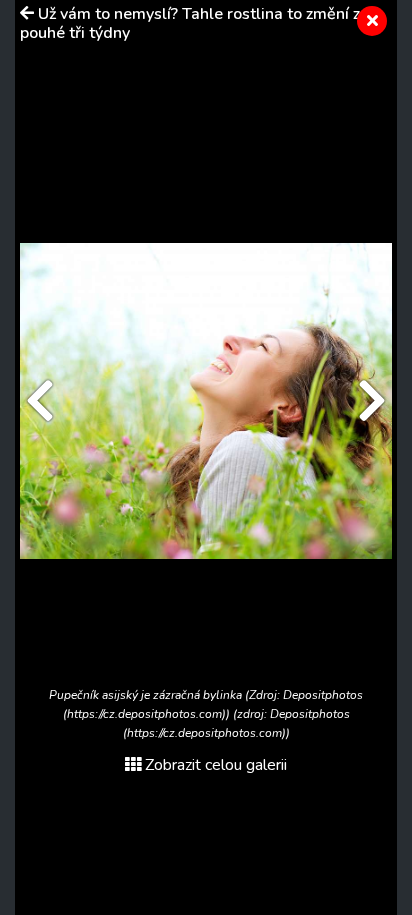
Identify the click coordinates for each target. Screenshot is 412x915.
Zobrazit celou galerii (216, 765)
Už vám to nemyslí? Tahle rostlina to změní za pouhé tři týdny (194, 23)
